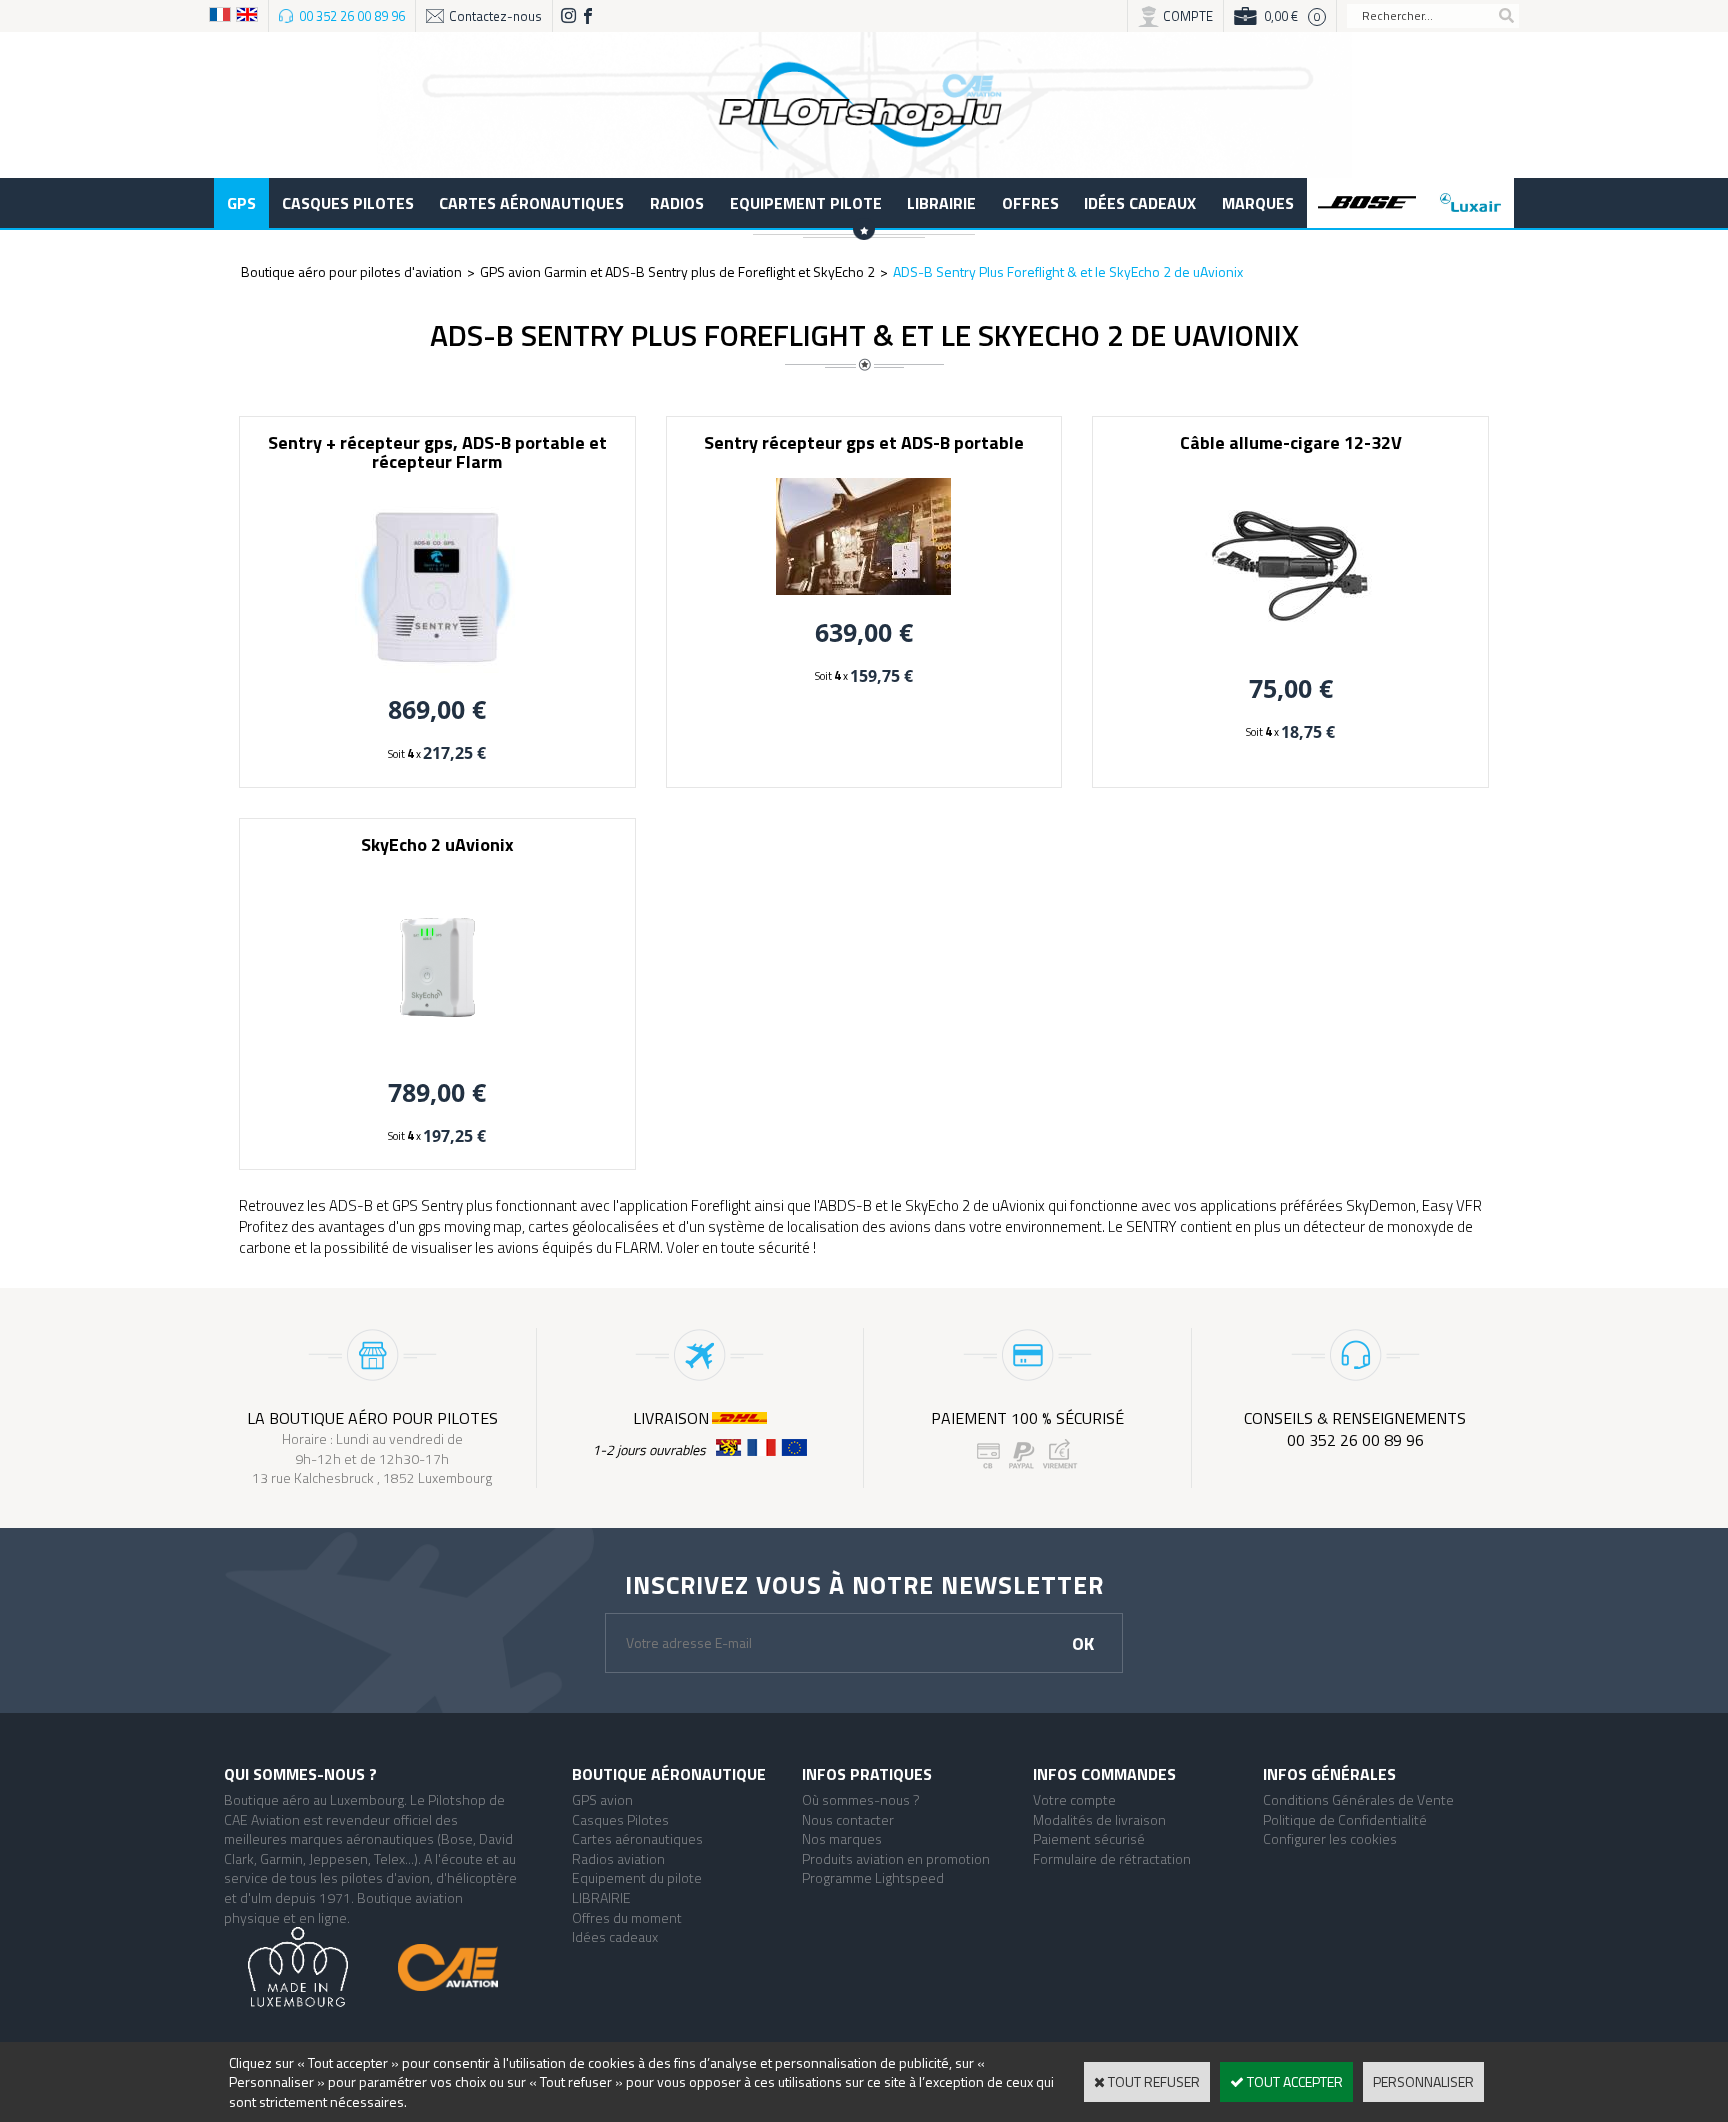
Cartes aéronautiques (531, 203)
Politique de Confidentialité (1345, 1819)
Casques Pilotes (348, 203)
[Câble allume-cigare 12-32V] (1290, 645)
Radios (677, 203)
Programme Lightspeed (873, 1877)
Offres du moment (627, 1917)
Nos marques (842, 1838)
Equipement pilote (806, 203)
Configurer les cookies (1330, 1838)
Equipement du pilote (637, 1877)
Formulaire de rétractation (1112, 1858)
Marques (1258, 203)
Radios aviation (618, 1858)
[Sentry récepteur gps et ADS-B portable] (863, 589)
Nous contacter (848, 1819)
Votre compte (1074, 1799)
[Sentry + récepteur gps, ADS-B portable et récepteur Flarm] (437, 667)
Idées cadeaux (1140, 203)
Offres (1030, 203)
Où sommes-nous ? (861, 1799)
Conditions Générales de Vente (1358, 1799)
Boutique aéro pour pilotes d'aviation (351, 271)
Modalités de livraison (1099, 1819)
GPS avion (602, 1799)
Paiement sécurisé (1089, 1838)
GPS (241, 203)
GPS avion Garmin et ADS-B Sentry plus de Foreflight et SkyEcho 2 (677, 271)
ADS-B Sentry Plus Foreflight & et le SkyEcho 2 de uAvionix (1068, 271)
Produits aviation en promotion (896, 1858)
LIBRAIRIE (941, 203)
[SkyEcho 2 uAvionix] (437, 1049)
